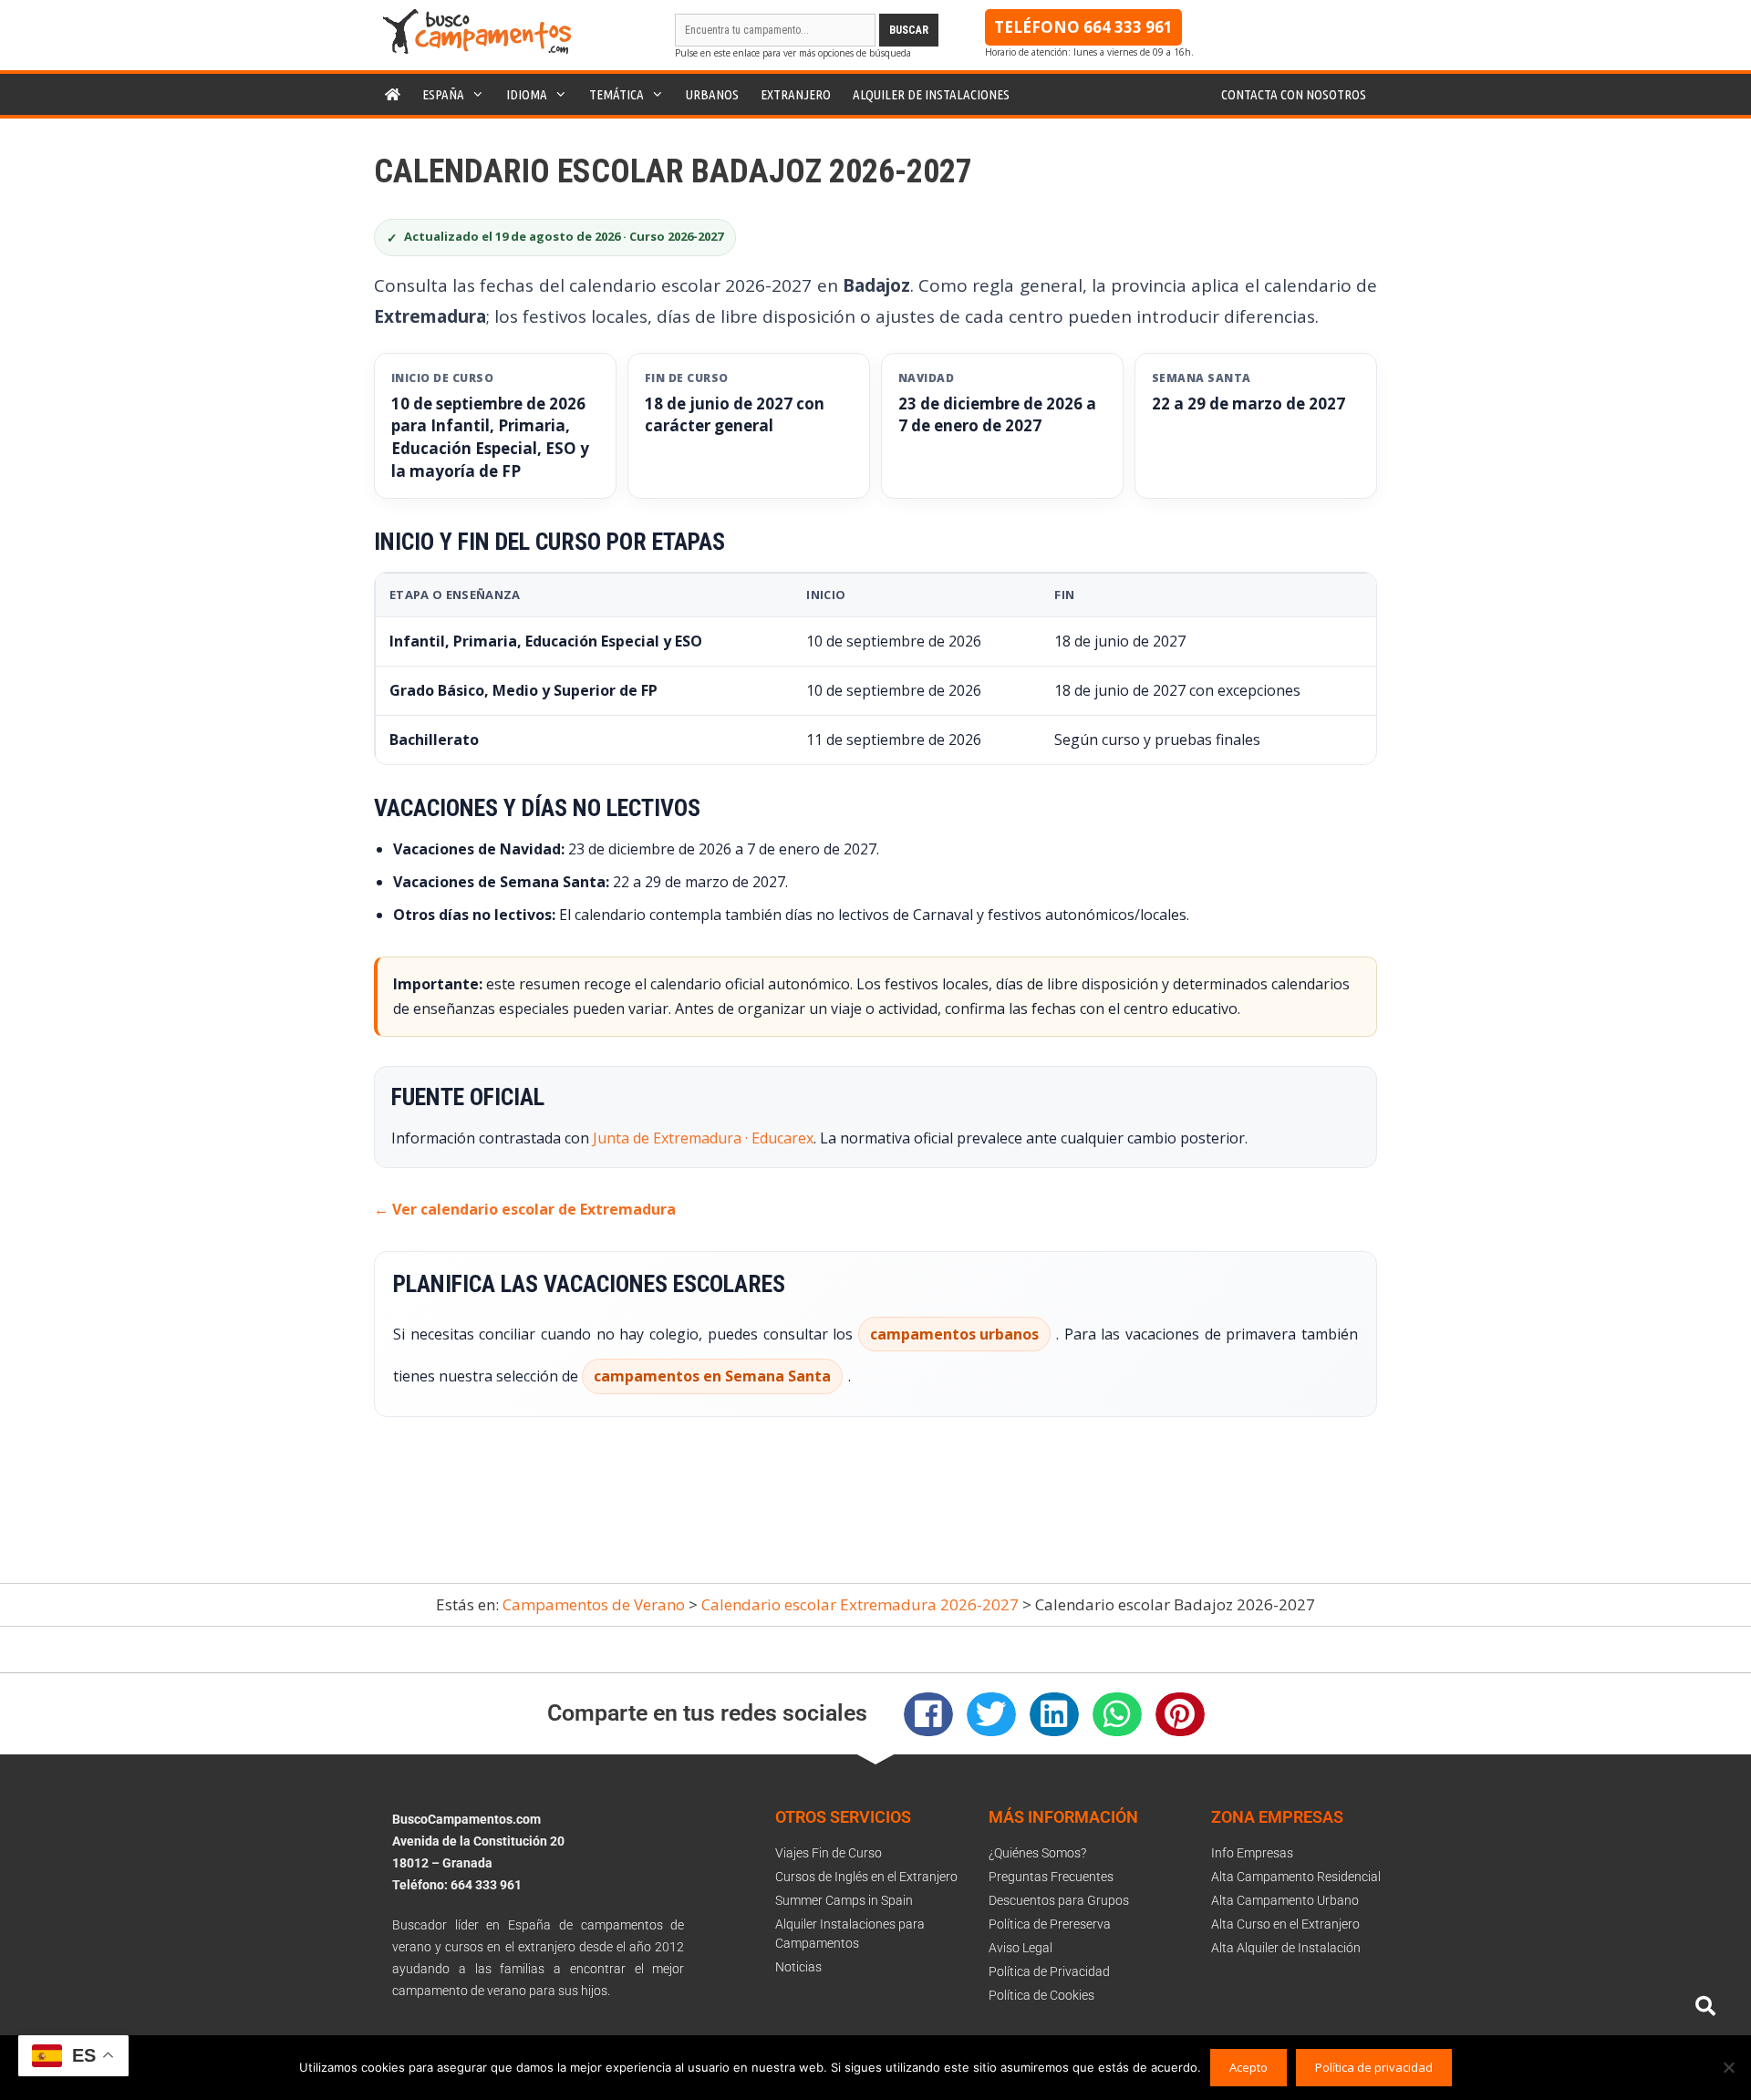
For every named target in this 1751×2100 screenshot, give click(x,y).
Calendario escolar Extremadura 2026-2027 (860, 1604)
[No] (1728, 2067)
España (443, 94)
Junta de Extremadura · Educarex (703, 1138)
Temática (616, 94)
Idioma (527, 94)
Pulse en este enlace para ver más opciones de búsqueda (793, 53)
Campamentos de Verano (594, 1604)
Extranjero (796, 94)
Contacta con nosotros (1294, 94)
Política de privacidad (1374, 2067)
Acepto (1248, 2067)
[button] (928, 1714)
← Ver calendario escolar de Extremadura (525, 1209)
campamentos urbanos (954, 1334)
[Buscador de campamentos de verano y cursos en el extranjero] (477, 49)
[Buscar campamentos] (1705, 2006)
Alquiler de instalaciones (931, 94)
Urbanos (712, 94)
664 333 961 (1128, 27)
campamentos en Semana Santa (712, 1376)
